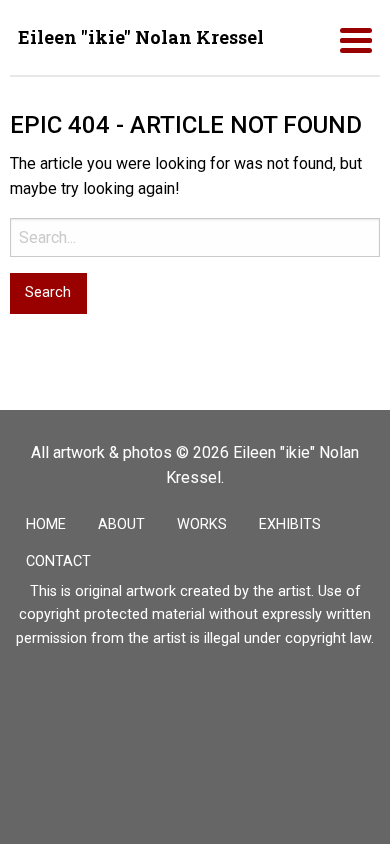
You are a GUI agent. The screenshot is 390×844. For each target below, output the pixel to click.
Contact (58, 561)
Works (202, 524)
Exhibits (290, 524)
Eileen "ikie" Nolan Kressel (141, 37)
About (121, 524)
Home (46, 524)
